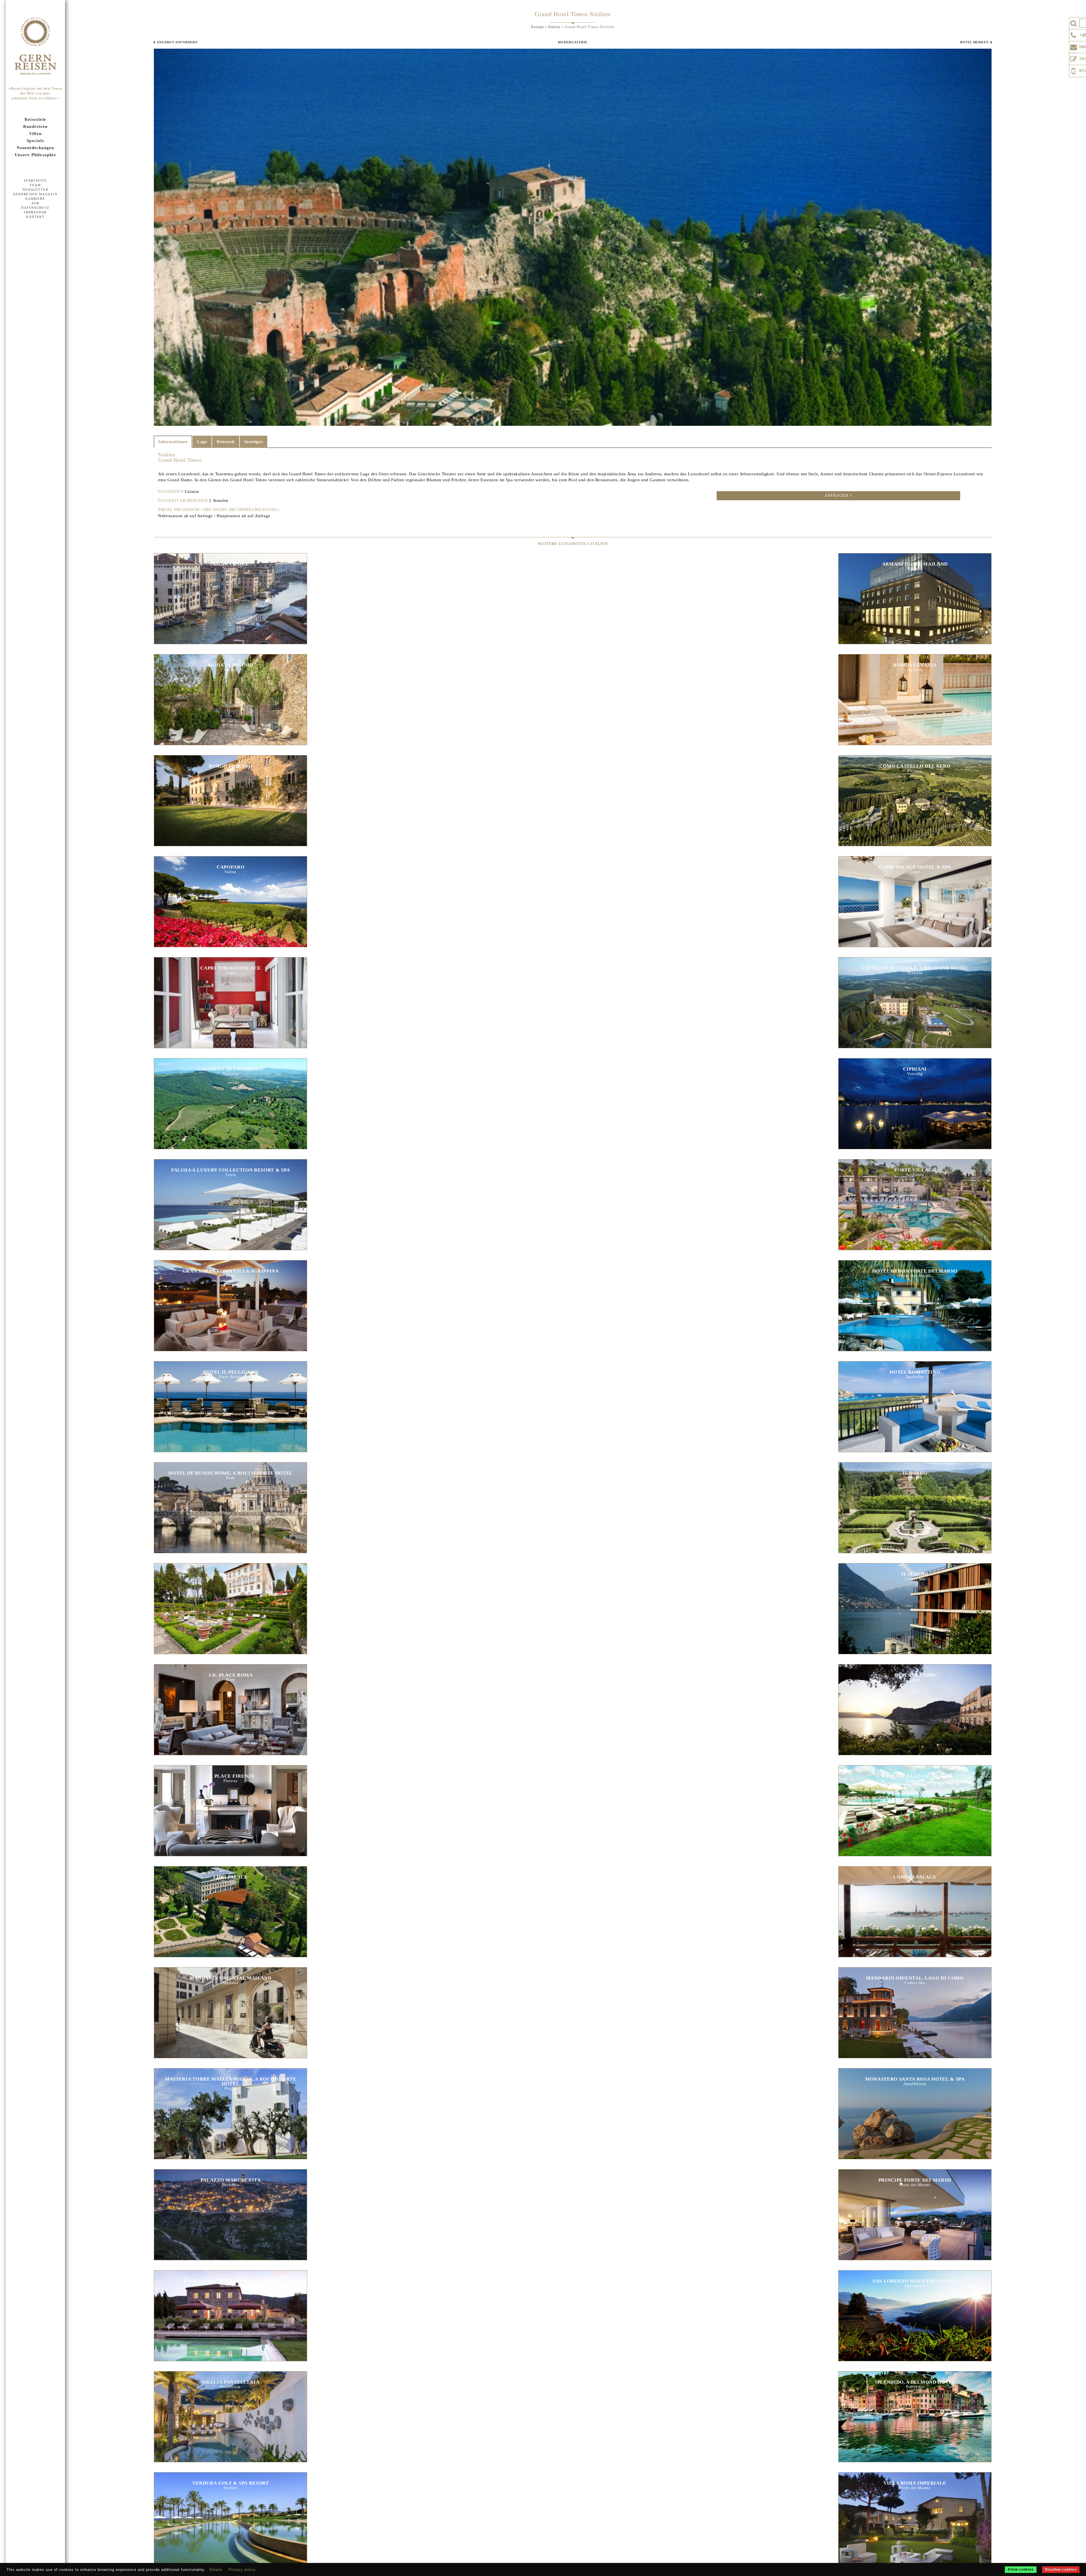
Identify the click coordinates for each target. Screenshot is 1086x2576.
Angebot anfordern (177, 42)
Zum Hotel (230, 592)
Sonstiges (254, 442)
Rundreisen (35, 126)
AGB (35, 203)
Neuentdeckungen (35, 148)
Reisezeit (226, 442)
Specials (35, 141)
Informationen (173, 442)
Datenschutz (35, 208)
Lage (202, 442)
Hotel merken (974, 42)
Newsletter (35, 190)
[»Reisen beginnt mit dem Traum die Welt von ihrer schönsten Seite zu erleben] (35, 46)
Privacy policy (242, 2570)
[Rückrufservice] (1074, 70)
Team (35, 185)
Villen (35, 134)
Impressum (35, 212)
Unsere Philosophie (35, 155)
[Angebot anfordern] (1074, 58)
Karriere (35, 199)
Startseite (35, 181)
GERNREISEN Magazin (35, 194)
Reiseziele (35, 119)
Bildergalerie (573, 42)
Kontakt (35, 217)
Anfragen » (838, 496)
